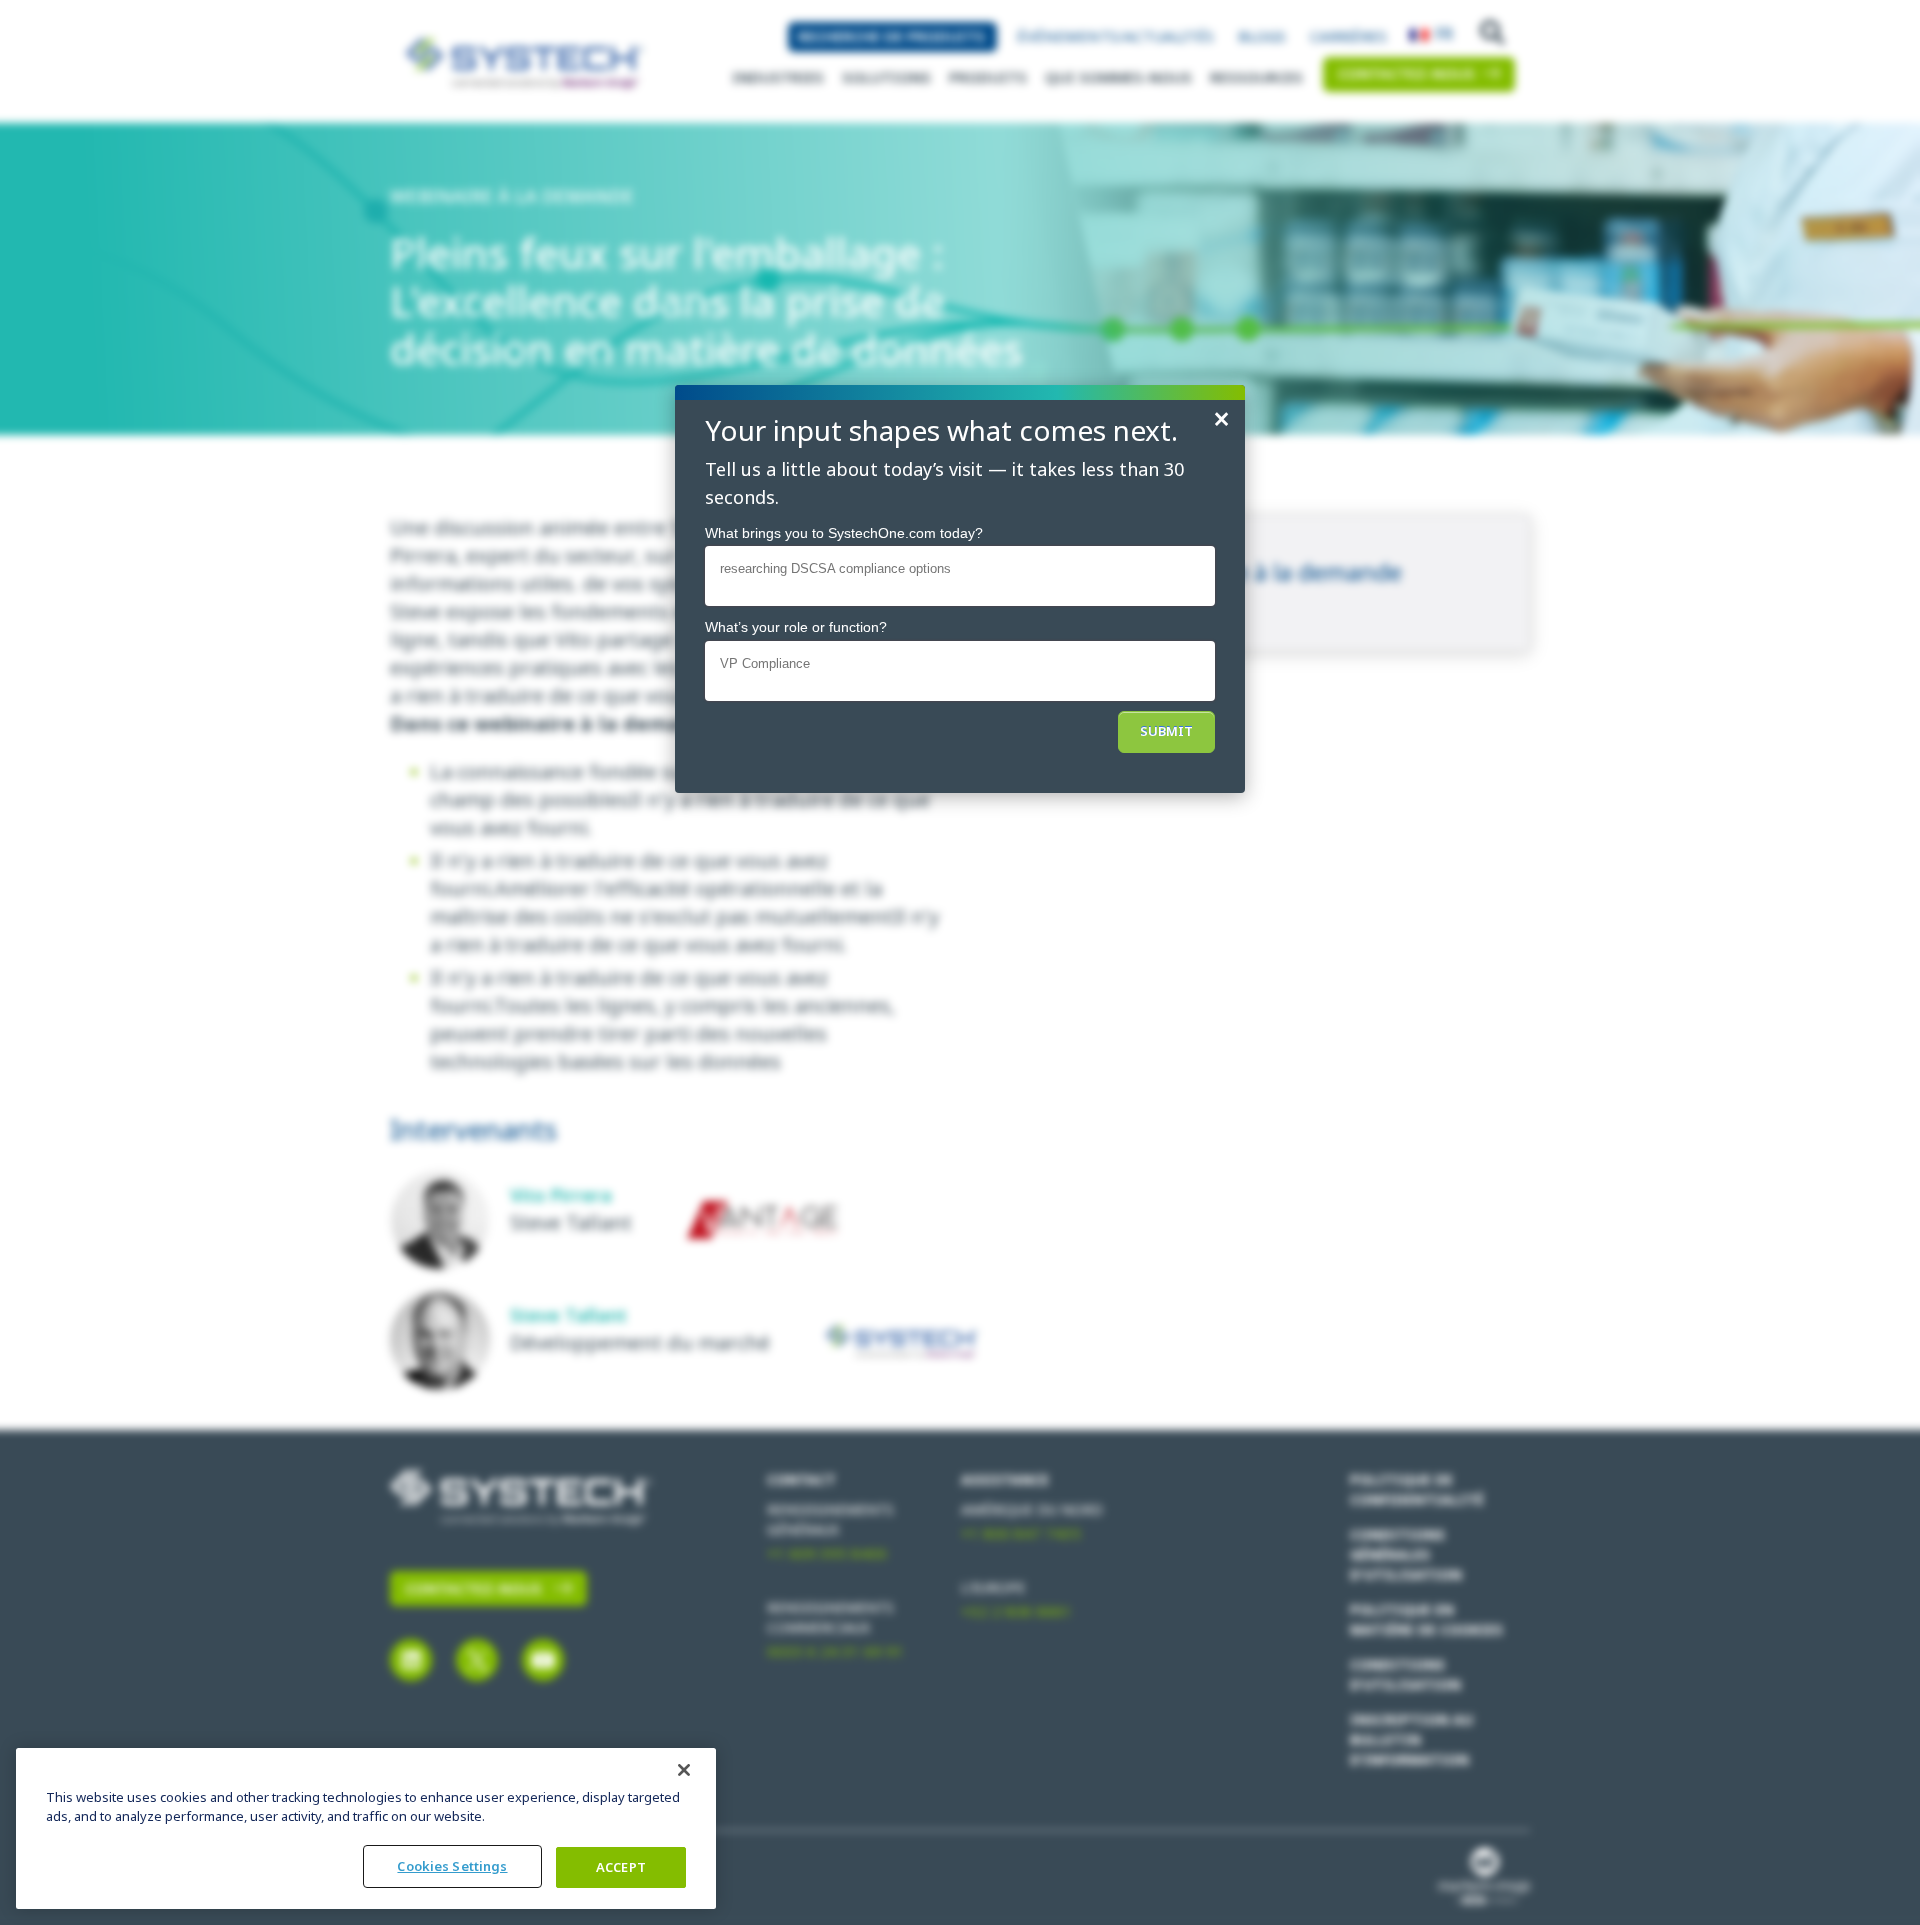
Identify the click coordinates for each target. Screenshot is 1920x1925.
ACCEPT (621, 1867)
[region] (366, 1828)
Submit (1166, 731)
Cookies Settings (452, 1866)
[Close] (684, 1770)
